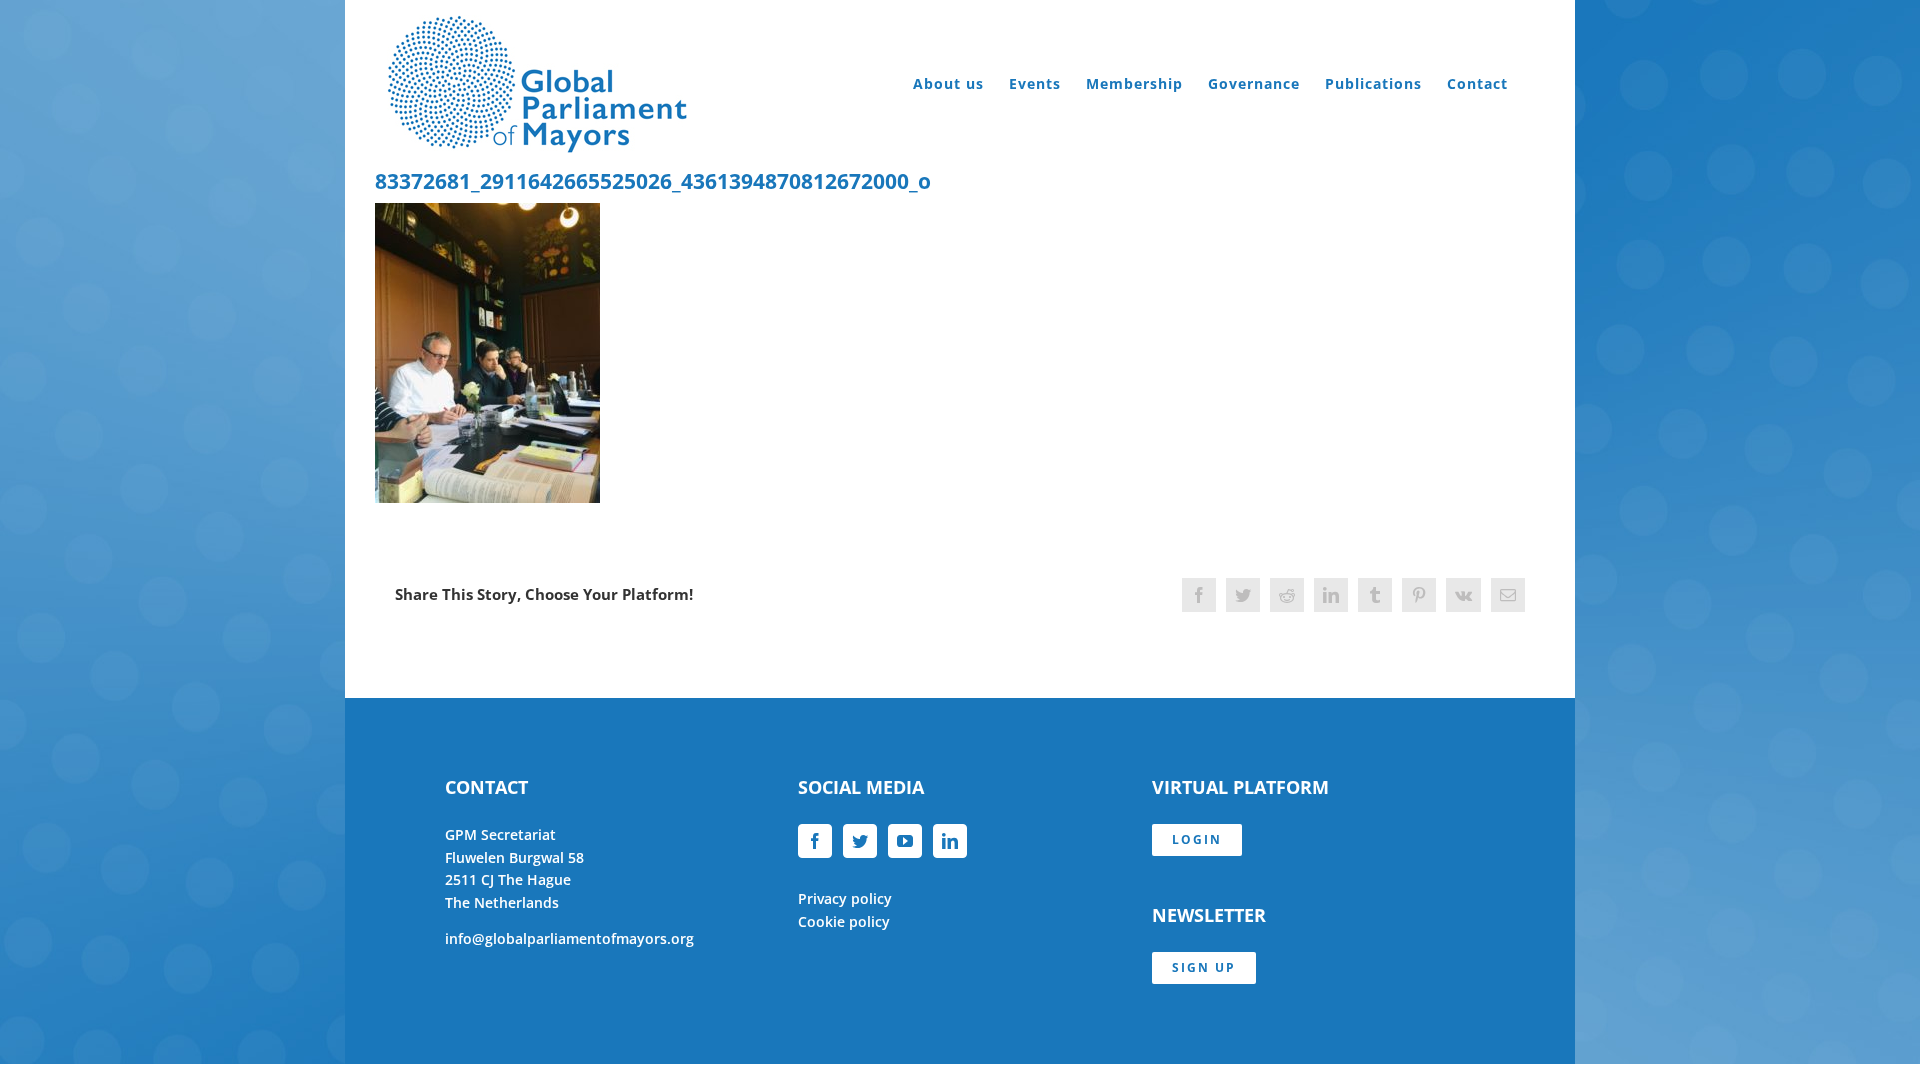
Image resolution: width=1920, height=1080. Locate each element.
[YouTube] (905, 841)
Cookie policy (844, 921)
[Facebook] (815, 841)
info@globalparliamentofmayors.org (569, 938)
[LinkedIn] (950, 841)
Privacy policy (845, 898)
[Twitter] (860, 841)
